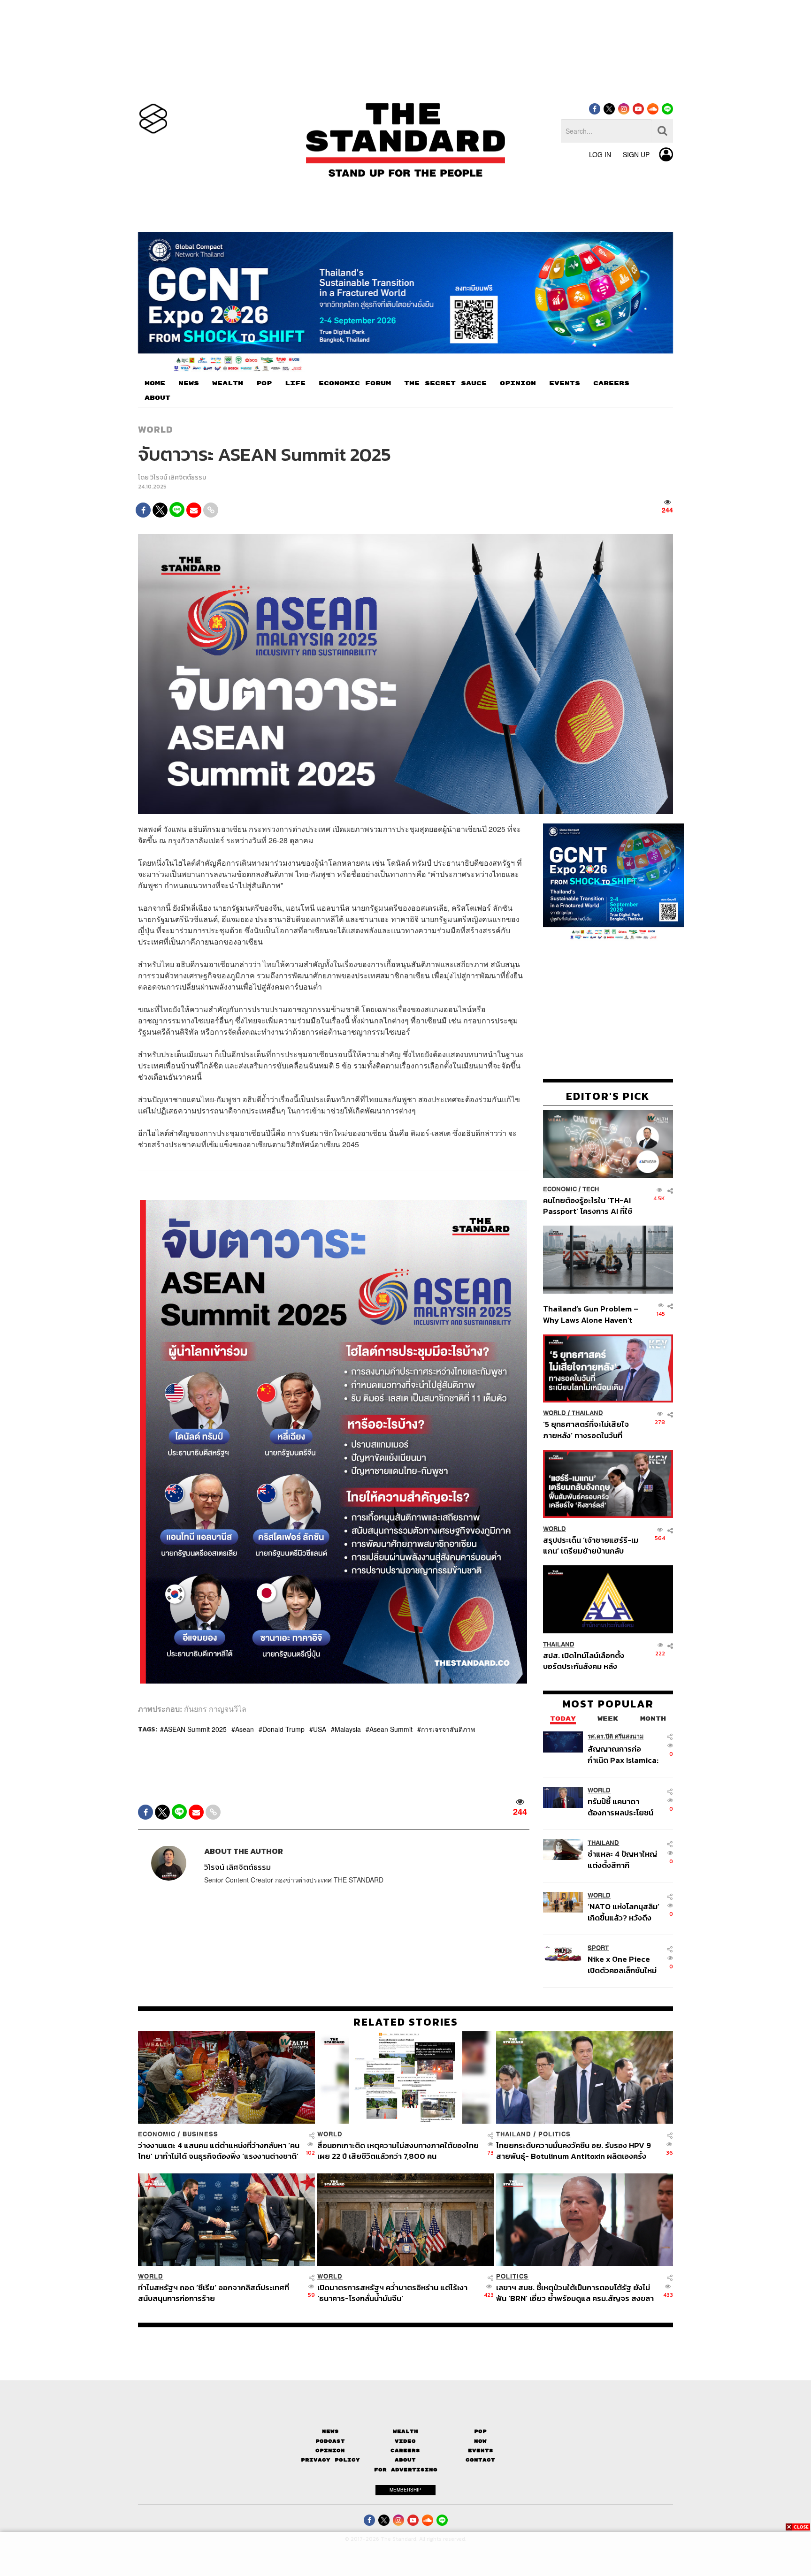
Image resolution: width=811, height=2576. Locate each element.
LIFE (295, 383)
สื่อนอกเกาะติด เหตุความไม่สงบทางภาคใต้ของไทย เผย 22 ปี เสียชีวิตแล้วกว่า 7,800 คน (398, 2151)
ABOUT (157, 398)
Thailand (587, 1413)
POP (264, 383)
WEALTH (228, 383)
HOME (155, 383)
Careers (405, 2450)
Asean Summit (391, 1729)
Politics (555, 2134)
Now (480, 2441)
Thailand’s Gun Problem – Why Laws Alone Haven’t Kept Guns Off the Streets (591, 1314)
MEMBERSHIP (405, 2490)
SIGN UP (636, 154)
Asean (245, 1729)
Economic (560, 1189)
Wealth (405, 2431)
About (405, 2460)
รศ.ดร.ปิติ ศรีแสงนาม (616, 1736)
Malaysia (348, 1729)
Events (481, 2450)
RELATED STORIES (406, 2022)
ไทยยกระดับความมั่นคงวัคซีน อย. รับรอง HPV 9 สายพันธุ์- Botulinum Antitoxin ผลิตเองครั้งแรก (574, 2151)
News (330, 2431)
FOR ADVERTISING (406, 2469)
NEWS (189, 383)
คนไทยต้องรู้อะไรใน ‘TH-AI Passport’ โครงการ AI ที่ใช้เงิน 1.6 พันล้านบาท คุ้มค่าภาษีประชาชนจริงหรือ (590, 1205)
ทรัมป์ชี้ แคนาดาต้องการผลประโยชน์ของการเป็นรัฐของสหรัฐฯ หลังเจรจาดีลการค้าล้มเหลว (620, 1806)
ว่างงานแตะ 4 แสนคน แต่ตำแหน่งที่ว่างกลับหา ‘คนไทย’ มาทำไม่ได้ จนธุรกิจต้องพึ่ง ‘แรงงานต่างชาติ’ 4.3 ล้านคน (219, 2151)
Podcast (330, 2441)
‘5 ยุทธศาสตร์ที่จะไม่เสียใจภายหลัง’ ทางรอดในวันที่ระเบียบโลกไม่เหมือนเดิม (586, 1429)
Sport (598, 1948)
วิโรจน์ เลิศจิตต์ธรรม (178, 477)
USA (320, 1729)
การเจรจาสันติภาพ (448, 1729)
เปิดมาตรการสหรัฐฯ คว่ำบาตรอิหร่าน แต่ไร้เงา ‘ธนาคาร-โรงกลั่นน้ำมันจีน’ (392, 2293)
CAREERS (611, 383)
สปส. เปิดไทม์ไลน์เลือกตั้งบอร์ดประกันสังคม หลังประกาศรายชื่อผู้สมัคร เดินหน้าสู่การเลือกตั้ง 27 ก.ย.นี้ (587, 1660)
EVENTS (565, 383)
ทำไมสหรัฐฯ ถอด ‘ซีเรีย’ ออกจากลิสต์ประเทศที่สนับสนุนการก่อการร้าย (214, 2293)
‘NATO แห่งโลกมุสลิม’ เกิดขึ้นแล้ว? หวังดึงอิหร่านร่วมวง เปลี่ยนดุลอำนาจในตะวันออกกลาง (624, 1911)
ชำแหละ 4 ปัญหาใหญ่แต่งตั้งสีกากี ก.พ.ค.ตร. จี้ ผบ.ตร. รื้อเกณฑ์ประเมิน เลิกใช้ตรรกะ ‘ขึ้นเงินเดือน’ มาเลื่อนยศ (624, 1859)
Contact (480, 2460)
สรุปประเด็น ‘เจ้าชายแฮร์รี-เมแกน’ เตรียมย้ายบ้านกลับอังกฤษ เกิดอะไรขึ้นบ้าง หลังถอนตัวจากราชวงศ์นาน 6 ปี (591, 1545)
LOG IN (600, 154)
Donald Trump (283, 1729)
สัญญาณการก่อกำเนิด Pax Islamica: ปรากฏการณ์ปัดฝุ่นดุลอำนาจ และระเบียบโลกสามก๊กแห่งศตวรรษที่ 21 (623, 1754)
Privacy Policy (330, 2460)
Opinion (330, 2450)
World (156, 429)
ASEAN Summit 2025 (195, 1729)
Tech (591, 1189)
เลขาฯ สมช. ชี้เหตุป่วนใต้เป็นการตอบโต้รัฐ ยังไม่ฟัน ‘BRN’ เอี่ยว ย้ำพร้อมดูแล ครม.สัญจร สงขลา (575, 2293)
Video (405, 2441)
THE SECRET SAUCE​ (445, 383)
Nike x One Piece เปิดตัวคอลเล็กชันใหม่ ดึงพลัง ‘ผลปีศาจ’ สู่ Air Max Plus (622, 1964)
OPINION (518, 383)
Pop (480, 2431)
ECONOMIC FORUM (355, 383)
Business (200, 2134)
